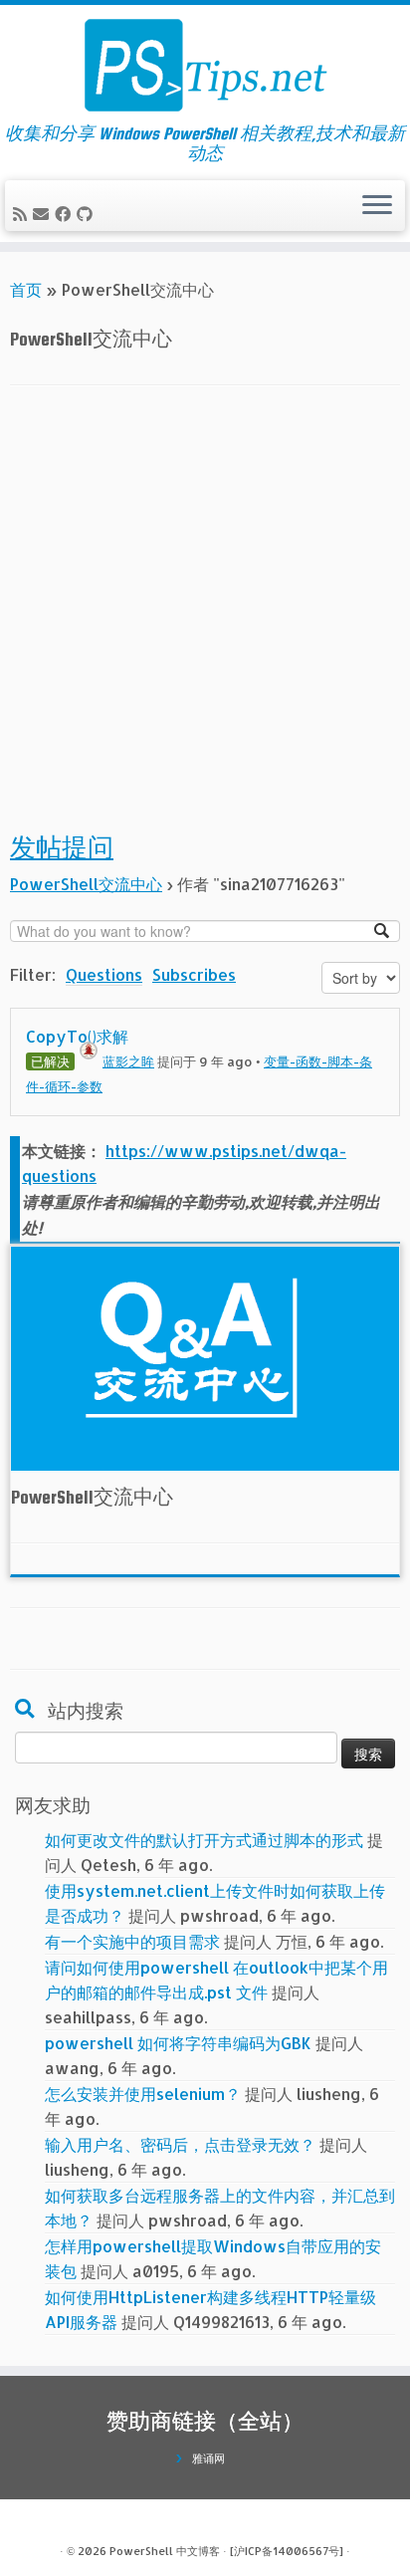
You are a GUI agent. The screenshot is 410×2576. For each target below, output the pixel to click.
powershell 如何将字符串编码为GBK (178, 2043)
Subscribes (194, 974)
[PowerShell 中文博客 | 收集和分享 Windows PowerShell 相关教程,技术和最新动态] (205, 65)
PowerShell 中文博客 (165, 2551)
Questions (104, 974)
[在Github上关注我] (88, 214)
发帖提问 (62, 848)
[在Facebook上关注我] (66, 214)
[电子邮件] (44, 214)
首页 (26, 289)
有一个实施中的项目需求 (132, 1941)
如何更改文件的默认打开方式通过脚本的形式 (204, 1840)
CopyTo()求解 (77, 1036)
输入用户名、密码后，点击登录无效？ (180, 2144)
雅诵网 (208, 2459)
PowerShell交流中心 (86, 884)
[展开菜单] (377, 206)
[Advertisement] (205, 620)
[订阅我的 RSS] (23, 214)
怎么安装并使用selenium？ (143, 2094)
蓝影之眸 (128, 1061)
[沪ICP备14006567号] (287, 2551)
